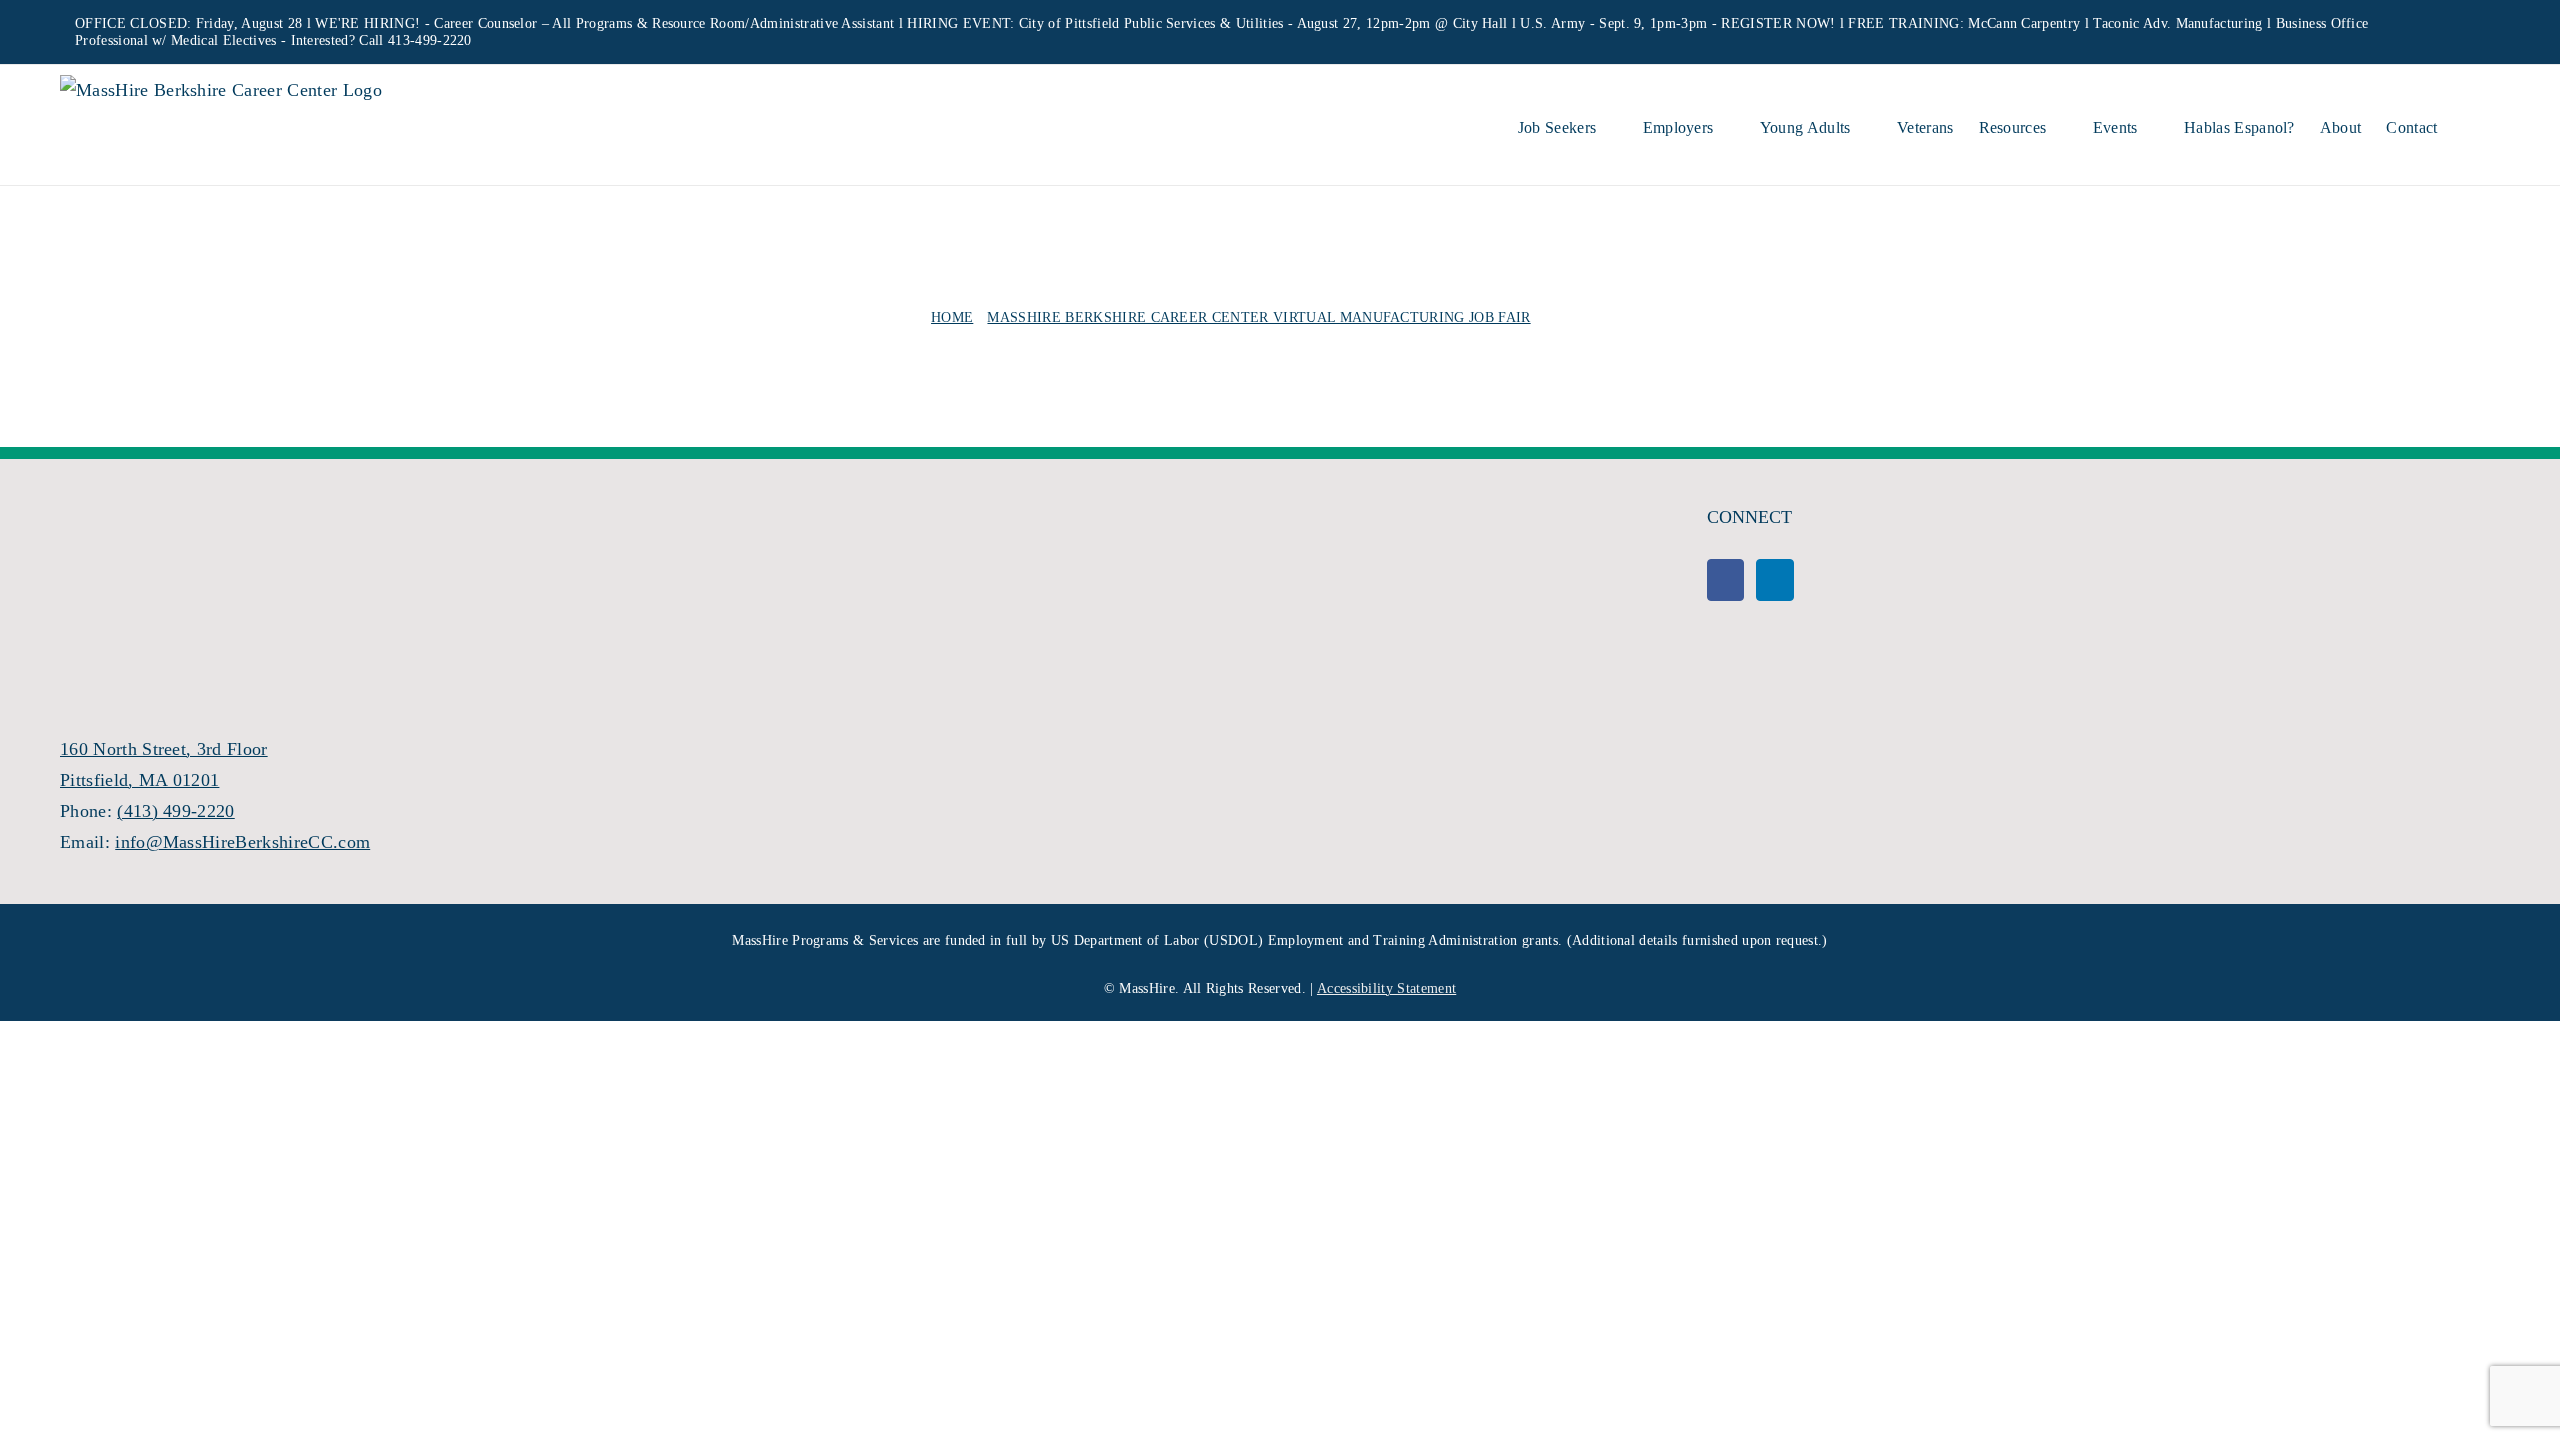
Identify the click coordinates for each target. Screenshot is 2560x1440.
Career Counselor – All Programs (533, 23)
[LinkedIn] (1774, 580)
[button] (2469, 125)
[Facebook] (1725, 580)
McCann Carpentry (2024, 23)
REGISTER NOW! (1778, 23)
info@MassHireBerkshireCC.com (242, 842)
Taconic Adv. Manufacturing (2177, 23)
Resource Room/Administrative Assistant (773, 23)
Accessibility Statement (1386, 988)
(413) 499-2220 (175, 811)
